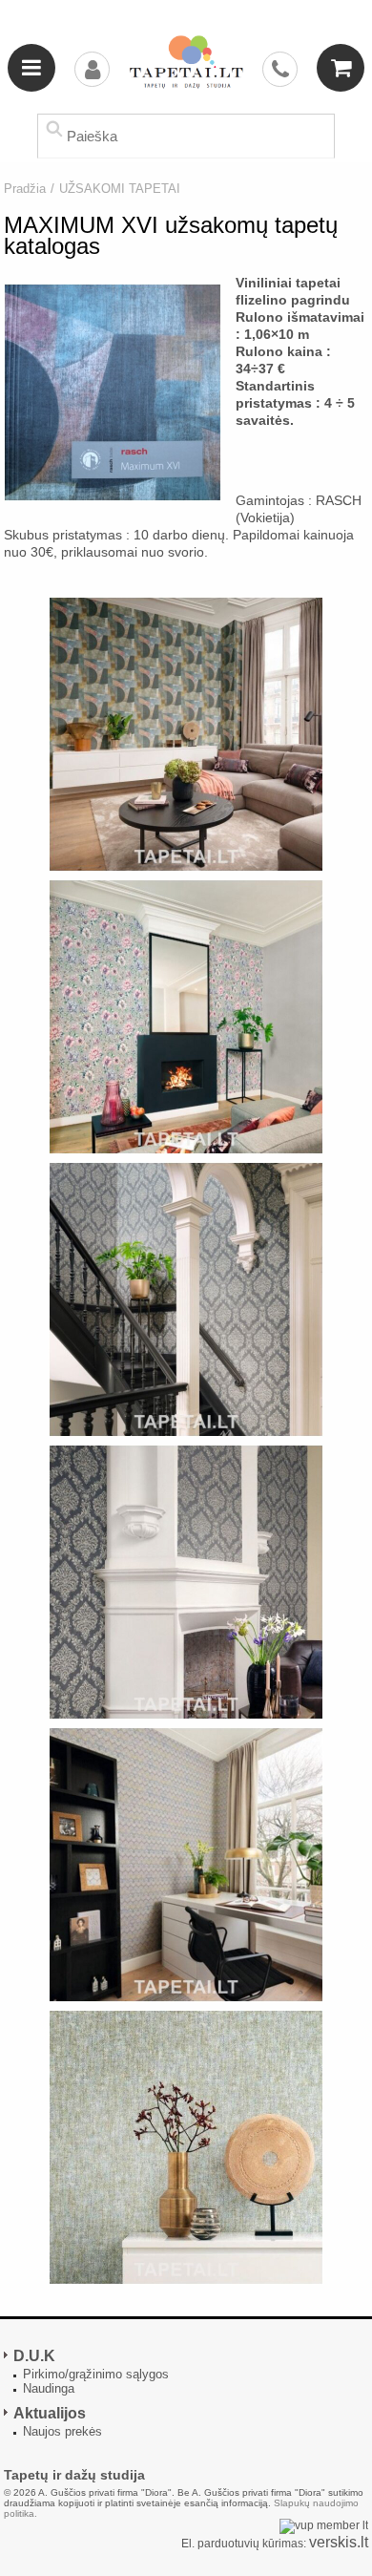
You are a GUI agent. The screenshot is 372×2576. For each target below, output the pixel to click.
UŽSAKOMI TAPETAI (120, 189)
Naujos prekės (62, 2431)
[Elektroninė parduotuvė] (186, 63)
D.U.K (34, 2356)
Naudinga (49, 2388)
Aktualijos (50, 2413)
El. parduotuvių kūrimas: (244, 2544)
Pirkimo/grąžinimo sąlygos (96, 2374)
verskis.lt (339, 2542)
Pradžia (25, 189)
